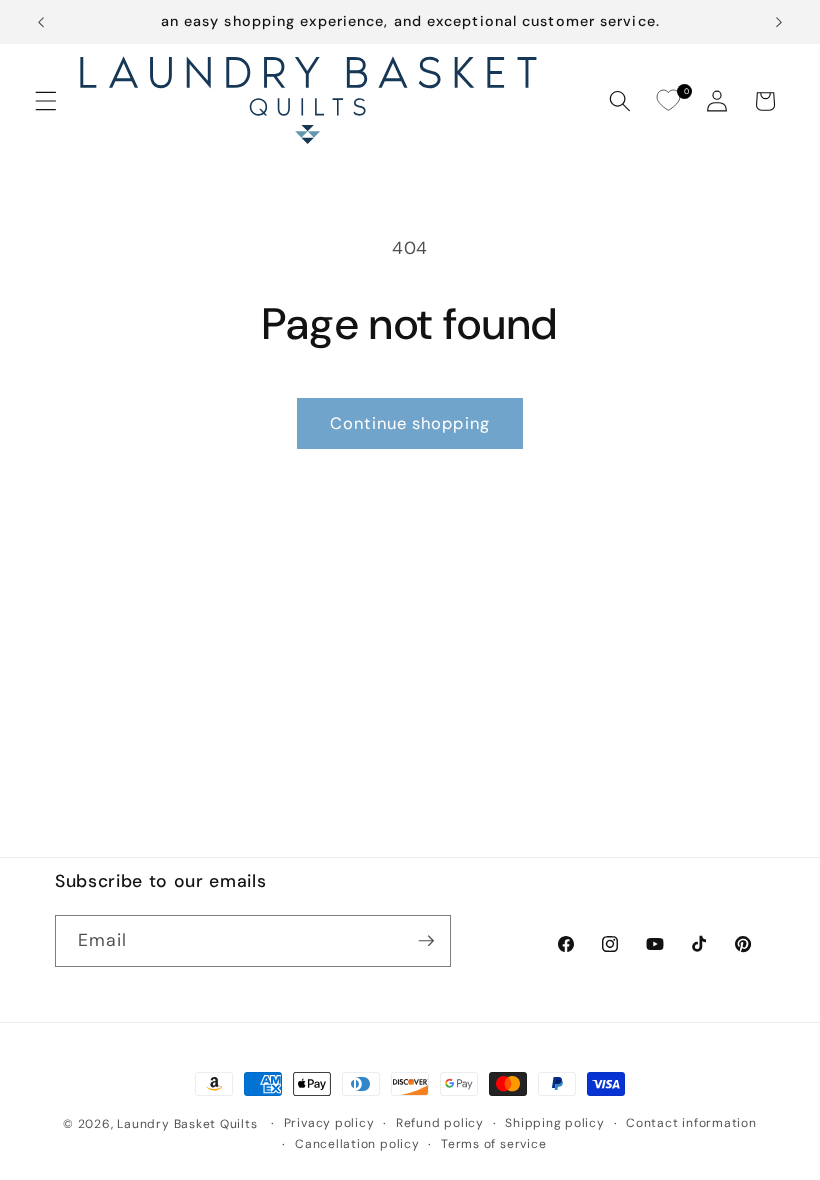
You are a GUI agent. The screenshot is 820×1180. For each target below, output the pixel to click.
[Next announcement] (779, 22)
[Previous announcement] (41, 22)
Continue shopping (410, 423)
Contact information (691, 1123)
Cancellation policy (357, 1144)
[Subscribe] (426, 941)
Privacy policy (329, 1123)
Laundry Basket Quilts (187, 1124)
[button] (46, 101)
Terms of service (493, 1144)
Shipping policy (555, 1123)
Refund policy (440, 1123)
